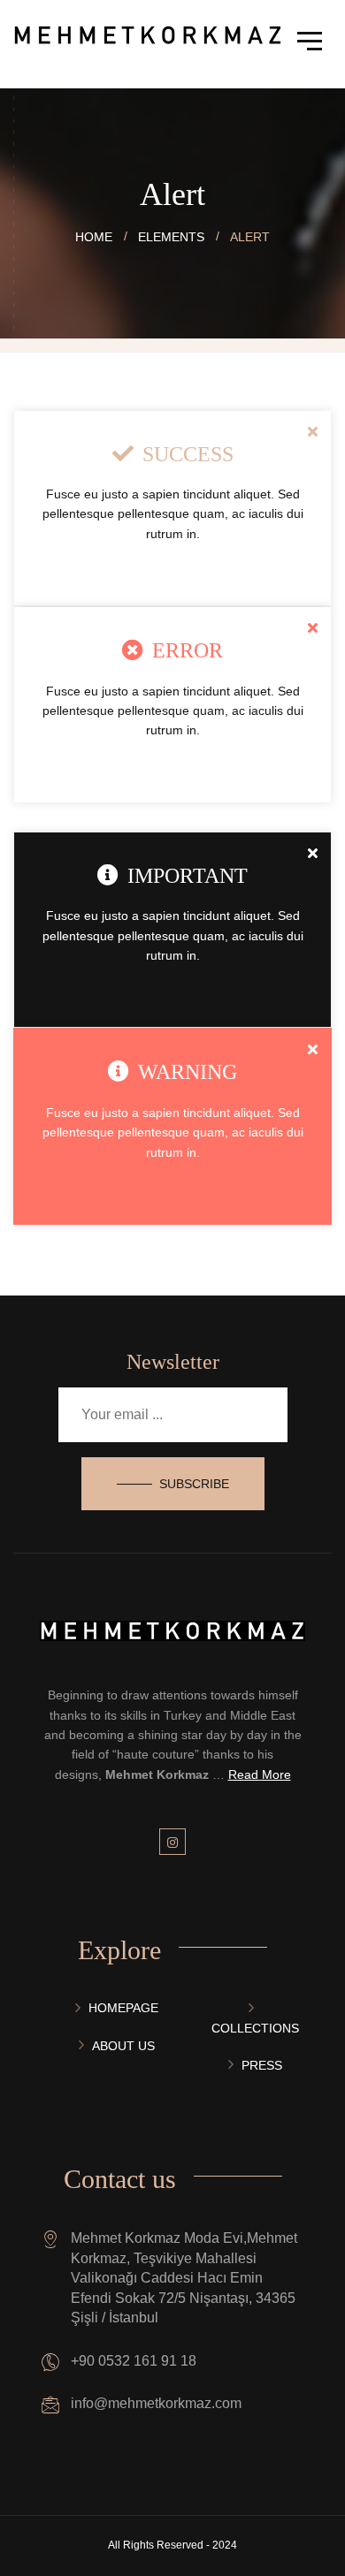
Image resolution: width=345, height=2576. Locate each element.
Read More (260, 1774)
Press (262, 2065)
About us (123, 2046)
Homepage (123, 2008)
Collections (255, 2028)
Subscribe (194, 1484)
